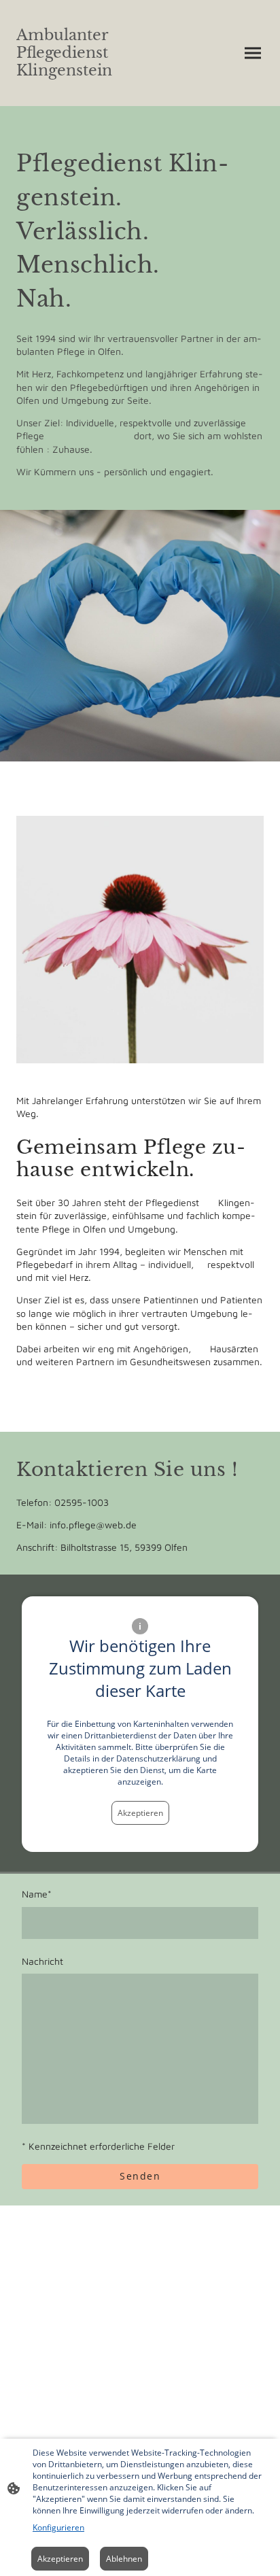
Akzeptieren (140, 1813)
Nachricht (42, 1961)
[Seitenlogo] (75, 89)
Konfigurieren (58, 2527)
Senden (140, 2176)
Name (37, 1894)
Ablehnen (124, 2559)
